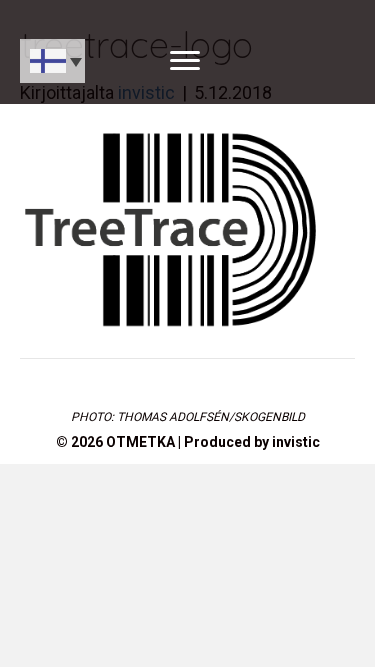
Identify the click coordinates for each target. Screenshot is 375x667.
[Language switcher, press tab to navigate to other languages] (52, 61)
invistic (296, 442)
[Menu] (185, 61)
